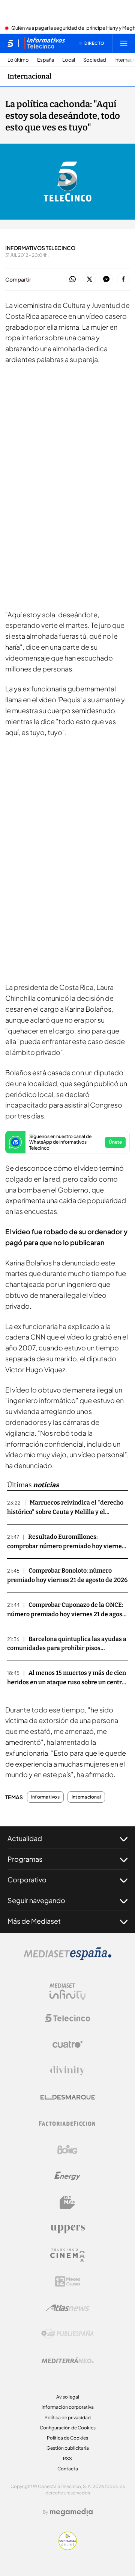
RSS (67, 2459)
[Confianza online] (68, 2548)
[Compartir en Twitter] (89, 280)
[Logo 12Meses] (68, 2281)
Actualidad (25, 1838)
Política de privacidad (68, 2418)
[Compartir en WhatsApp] (73, 280)
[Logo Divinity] (67, 2071)
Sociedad (95, 60)
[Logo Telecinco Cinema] (67, 2255)
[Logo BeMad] (67, 2202)
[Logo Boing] (67, 2150)
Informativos (45, 1797)
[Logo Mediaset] (67, 1958)
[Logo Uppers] (67, 2229)
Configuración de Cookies (68, 2428)
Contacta (68, 2469)
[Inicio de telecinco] (10, 43)
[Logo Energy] (67, 2176)
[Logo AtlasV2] (68, 2308)
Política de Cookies (67, 2438)
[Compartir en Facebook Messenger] (106, 280)
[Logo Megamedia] (71, 2512)
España (46, 60)
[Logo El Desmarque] (68, 2097)
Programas (25, 1859)
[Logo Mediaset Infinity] (67, 1992)
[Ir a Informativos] (45, 43)
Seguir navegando (36, 1900)
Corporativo (27, 1880)
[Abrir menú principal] (124, 43)
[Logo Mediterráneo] (67, 2360)
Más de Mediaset (34, 1921)
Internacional (29, 76)
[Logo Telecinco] (67, 2018)
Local (69, 60)
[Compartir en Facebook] (123, 280)
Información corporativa (68, 2407)
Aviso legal (68, 2397)
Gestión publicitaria (68, 2448)
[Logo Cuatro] (67, 2044)
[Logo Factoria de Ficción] (67, 2123)
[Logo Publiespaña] (67, 2334)
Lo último (18, 60)
